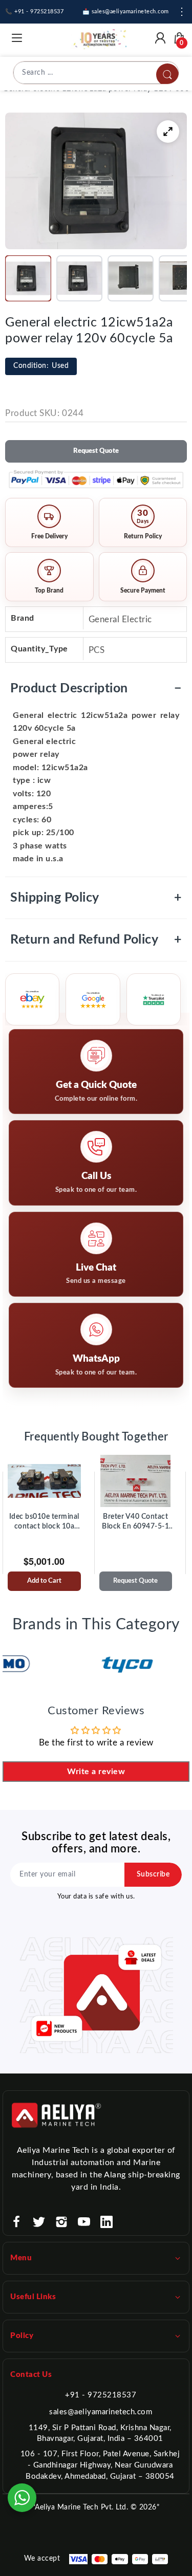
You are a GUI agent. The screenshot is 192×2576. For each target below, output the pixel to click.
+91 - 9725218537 (101, 2395)
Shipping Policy (96, 898)
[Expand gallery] (168, 132)
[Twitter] (39, 2222)
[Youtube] (84, 2222)
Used (41, 366)
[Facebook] (16, 2222)
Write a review (96, 1772)
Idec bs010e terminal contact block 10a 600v (44, 1522)
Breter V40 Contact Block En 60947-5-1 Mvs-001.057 (135, 1522)
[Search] (167, 75)
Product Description (96, 689)
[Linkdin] (106, 2222)
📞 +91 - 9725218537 (34, 12)
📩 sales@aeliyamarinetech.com (126, 12)
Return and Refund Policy (96, 940)
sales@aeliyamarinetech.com (101, 2412)
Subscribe (153, 1874)
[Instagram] (61, 2222)
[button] (28, 278)
